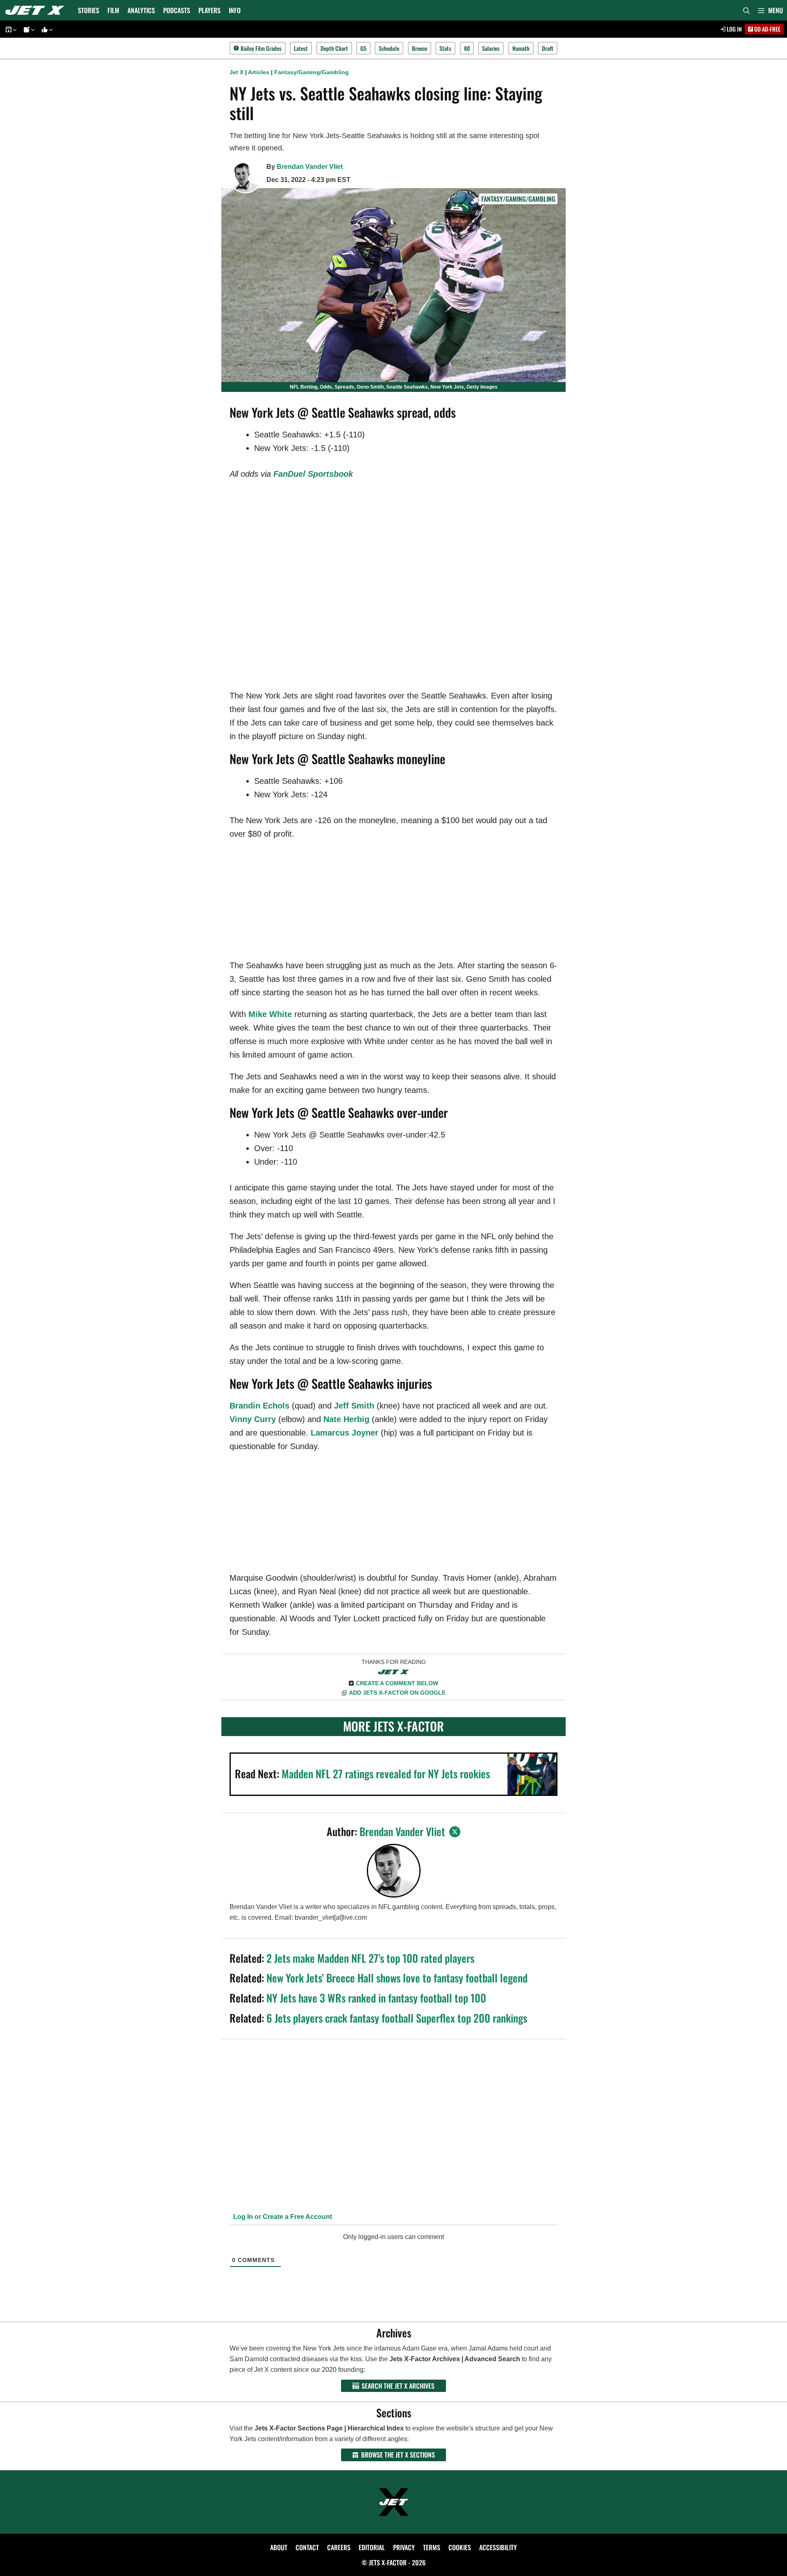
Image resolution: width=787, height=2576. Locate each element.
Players (209, 10)
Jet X (237, 72)
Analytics (141, 10)
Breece (420, 48)
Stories (89, 10)
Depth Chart (334, 48)
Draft (548, 48)
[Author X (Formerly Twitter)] (455, 1832)
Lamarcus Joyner (345, 1433)
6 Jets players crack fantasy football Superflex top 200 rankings (397, 2018)
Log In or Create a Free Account (282, 2217)
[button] (770, 10)
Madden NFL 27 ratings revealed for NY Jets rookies (386, 1774)
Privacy (404, 2547)
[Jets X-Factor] (37, 10)
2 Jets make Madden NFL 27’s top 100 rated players (370, 1958)
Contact (307, 2547)
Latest (301, 48)
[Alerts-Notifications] (28, 29)
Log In (734, 29)
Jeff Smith (354, 1406)
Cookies (460, 2547)
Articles (259, 72)
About (279, 2547)
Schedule (389, 48)
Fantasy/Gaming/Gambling (312, 72)
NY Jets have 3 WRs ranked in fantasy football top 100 (376, 1998)
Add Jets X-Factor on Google (397, 1693)
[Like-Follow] (46, 29)
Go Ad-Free (767, 29)
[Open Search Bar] (746, 10)
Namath (521, 48)
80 (467, 48)
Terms (432, 2547)
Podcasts (177, 10)
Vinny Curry (253, 1419)
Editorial (372, 2547)
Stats (445, 48)
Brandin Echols (259, 1406)
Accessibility (498, 2547)
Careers (339, 2547)
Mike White (270, 1014)
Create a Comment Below (397, 1683)
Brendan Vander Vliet (310, 167)
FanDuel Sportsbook (313, 474)
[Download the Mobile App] (10, 29)
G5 (363, 48)
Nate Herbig (346, 1419)
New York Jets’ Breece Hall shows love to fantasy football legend (397, 1978)
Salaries (491, 48)
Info (235, 10)
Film (113, 10)
